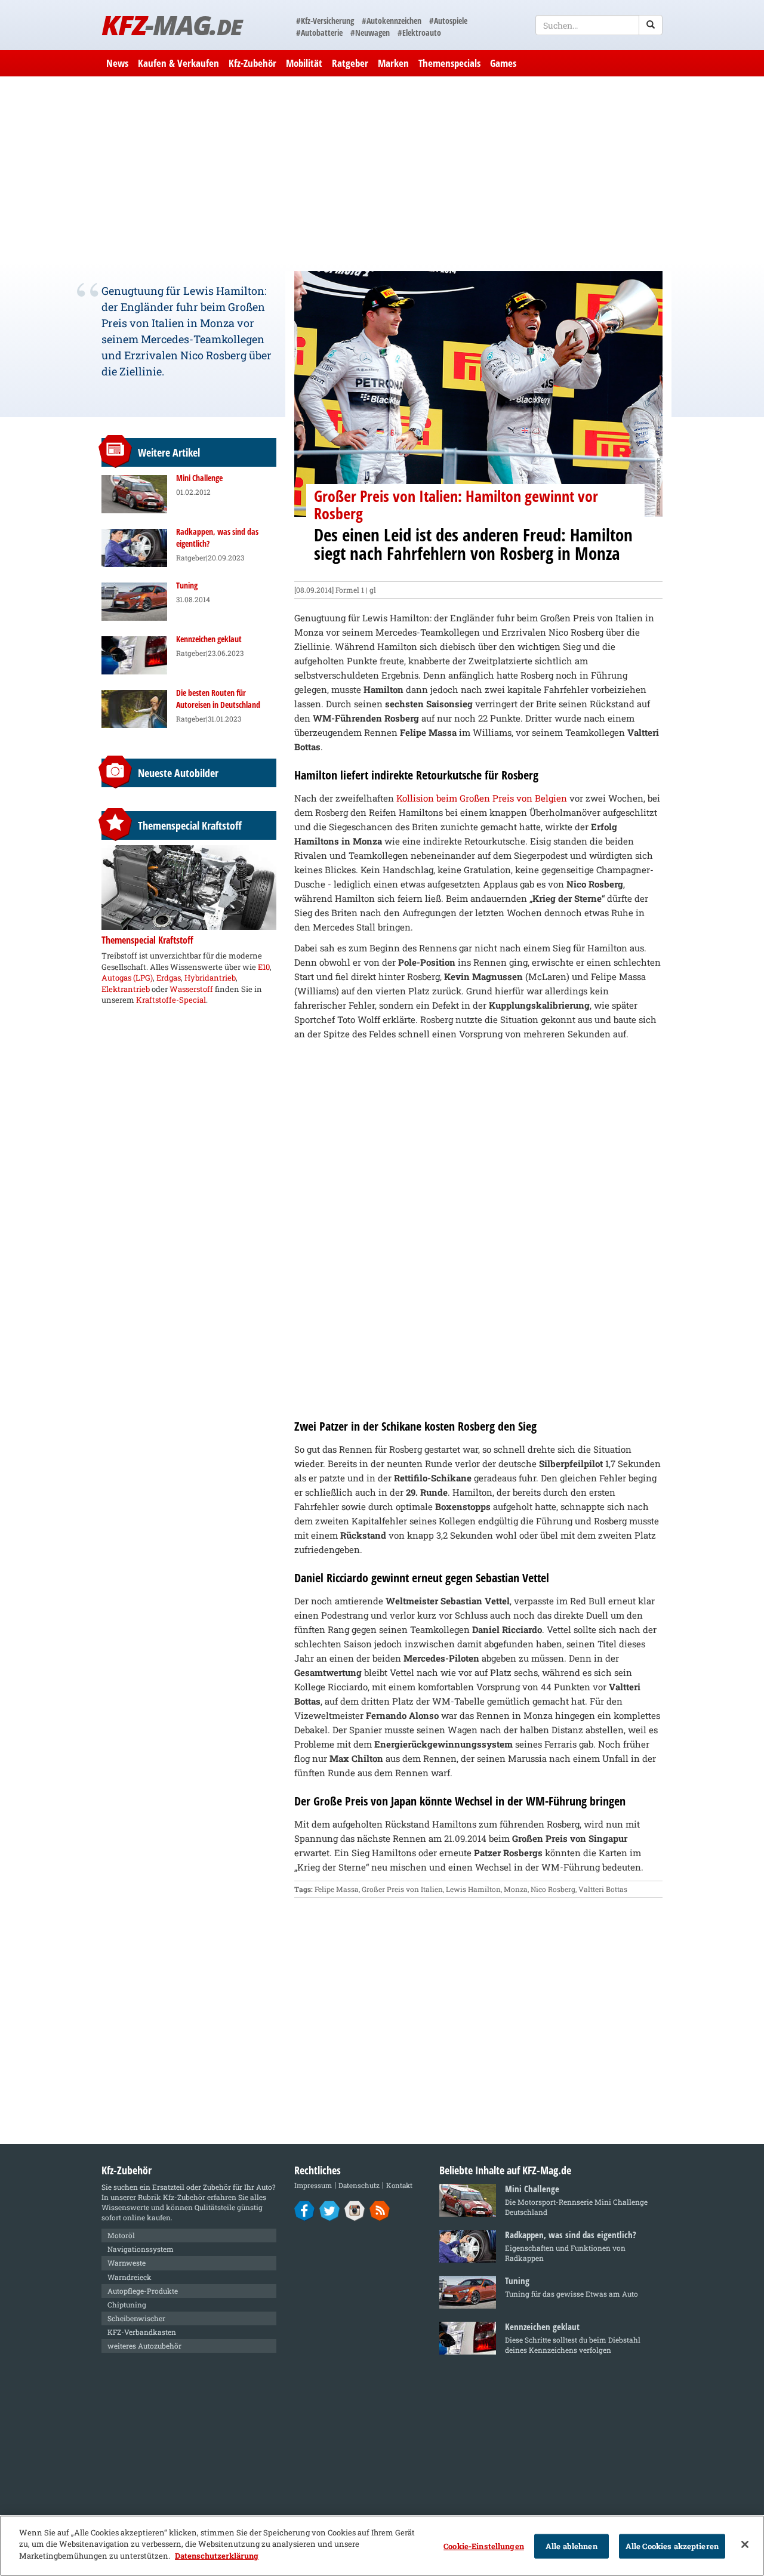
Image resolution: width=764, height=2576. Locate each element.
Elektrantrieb (126, 989)
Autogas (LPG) (127, 978)
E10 (264, 967)
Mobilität (304, 63)
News (117, 63)
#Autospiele (448, 21)
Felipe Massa (337, 1889)
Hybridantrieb (210, 978)
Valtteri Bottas (603, 1889)
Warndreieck (130, 2277)
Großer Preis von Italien (402, 1889)
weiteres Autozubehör (144, 2346)
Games (503, 63)
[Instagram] (355, 2210)
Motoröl (121, 2235)
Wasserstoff (191, 989)
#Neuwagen (370, 33)
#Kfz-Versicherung (325, 21)
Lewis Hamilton (473, 1889)
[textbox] (599, 25)
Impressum (313, 2185)
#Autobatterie (319, 33)
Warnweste (127, 2263)
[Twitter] (330, 2210)
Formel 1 (350, 590)
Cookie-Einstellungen (484, 2546)
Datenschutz (359, 2185)
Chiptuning (127, 2304)
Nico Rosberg (553, 1889)
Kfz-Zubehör (252, 63)
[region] (382, 2546)
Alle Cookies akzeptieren (672, 2546)
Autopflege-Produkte (143, 2291)
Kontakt (399, 2185)
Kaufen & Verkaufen (178, 63)
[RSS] (380, 2210)
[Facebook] (305, 2210)
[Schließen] (745, 2544)
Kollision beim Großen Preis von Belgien (482, 798)
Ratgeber (350, 63)
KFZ (172, 25)
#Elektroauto (419, 33)
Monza (516, 1889)
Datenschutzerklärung (217, 2556)
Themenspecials (449, 63)
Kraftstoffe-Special (171, 1000)
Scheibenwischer (136, 2318)
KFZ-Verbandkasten (142, 2332)
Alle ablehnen (572, 2546)
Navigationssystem (141, 2249)
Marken (393, 63)
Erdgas (169, 978)
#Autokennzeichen (392, 21)
